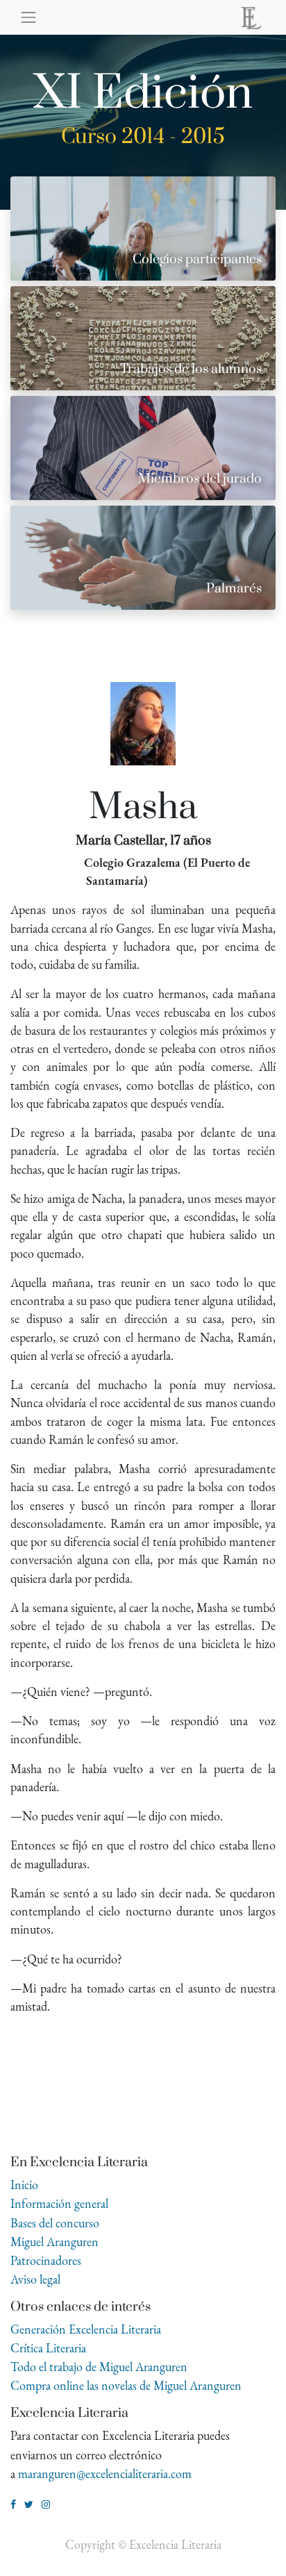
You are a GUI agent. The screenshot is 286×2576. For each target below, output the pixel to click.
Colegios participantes (197, 259)
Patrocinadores (46, 2260)
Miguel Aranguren (54, 2242)
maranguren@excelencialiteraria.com (105, 2474)
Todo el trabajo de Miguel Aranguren (99, 2367)
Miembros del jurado (200, 479)
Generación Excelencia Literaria (86, 2329)
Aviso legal (35, 2279)
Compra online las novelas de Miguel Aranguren (126, 2385)
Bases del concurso (55, 2223)
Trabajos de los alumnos (191, 369)
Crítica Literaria (48, 2348)
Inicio (24, 2185)
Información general (59, 2203)
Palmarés (234, 589)
